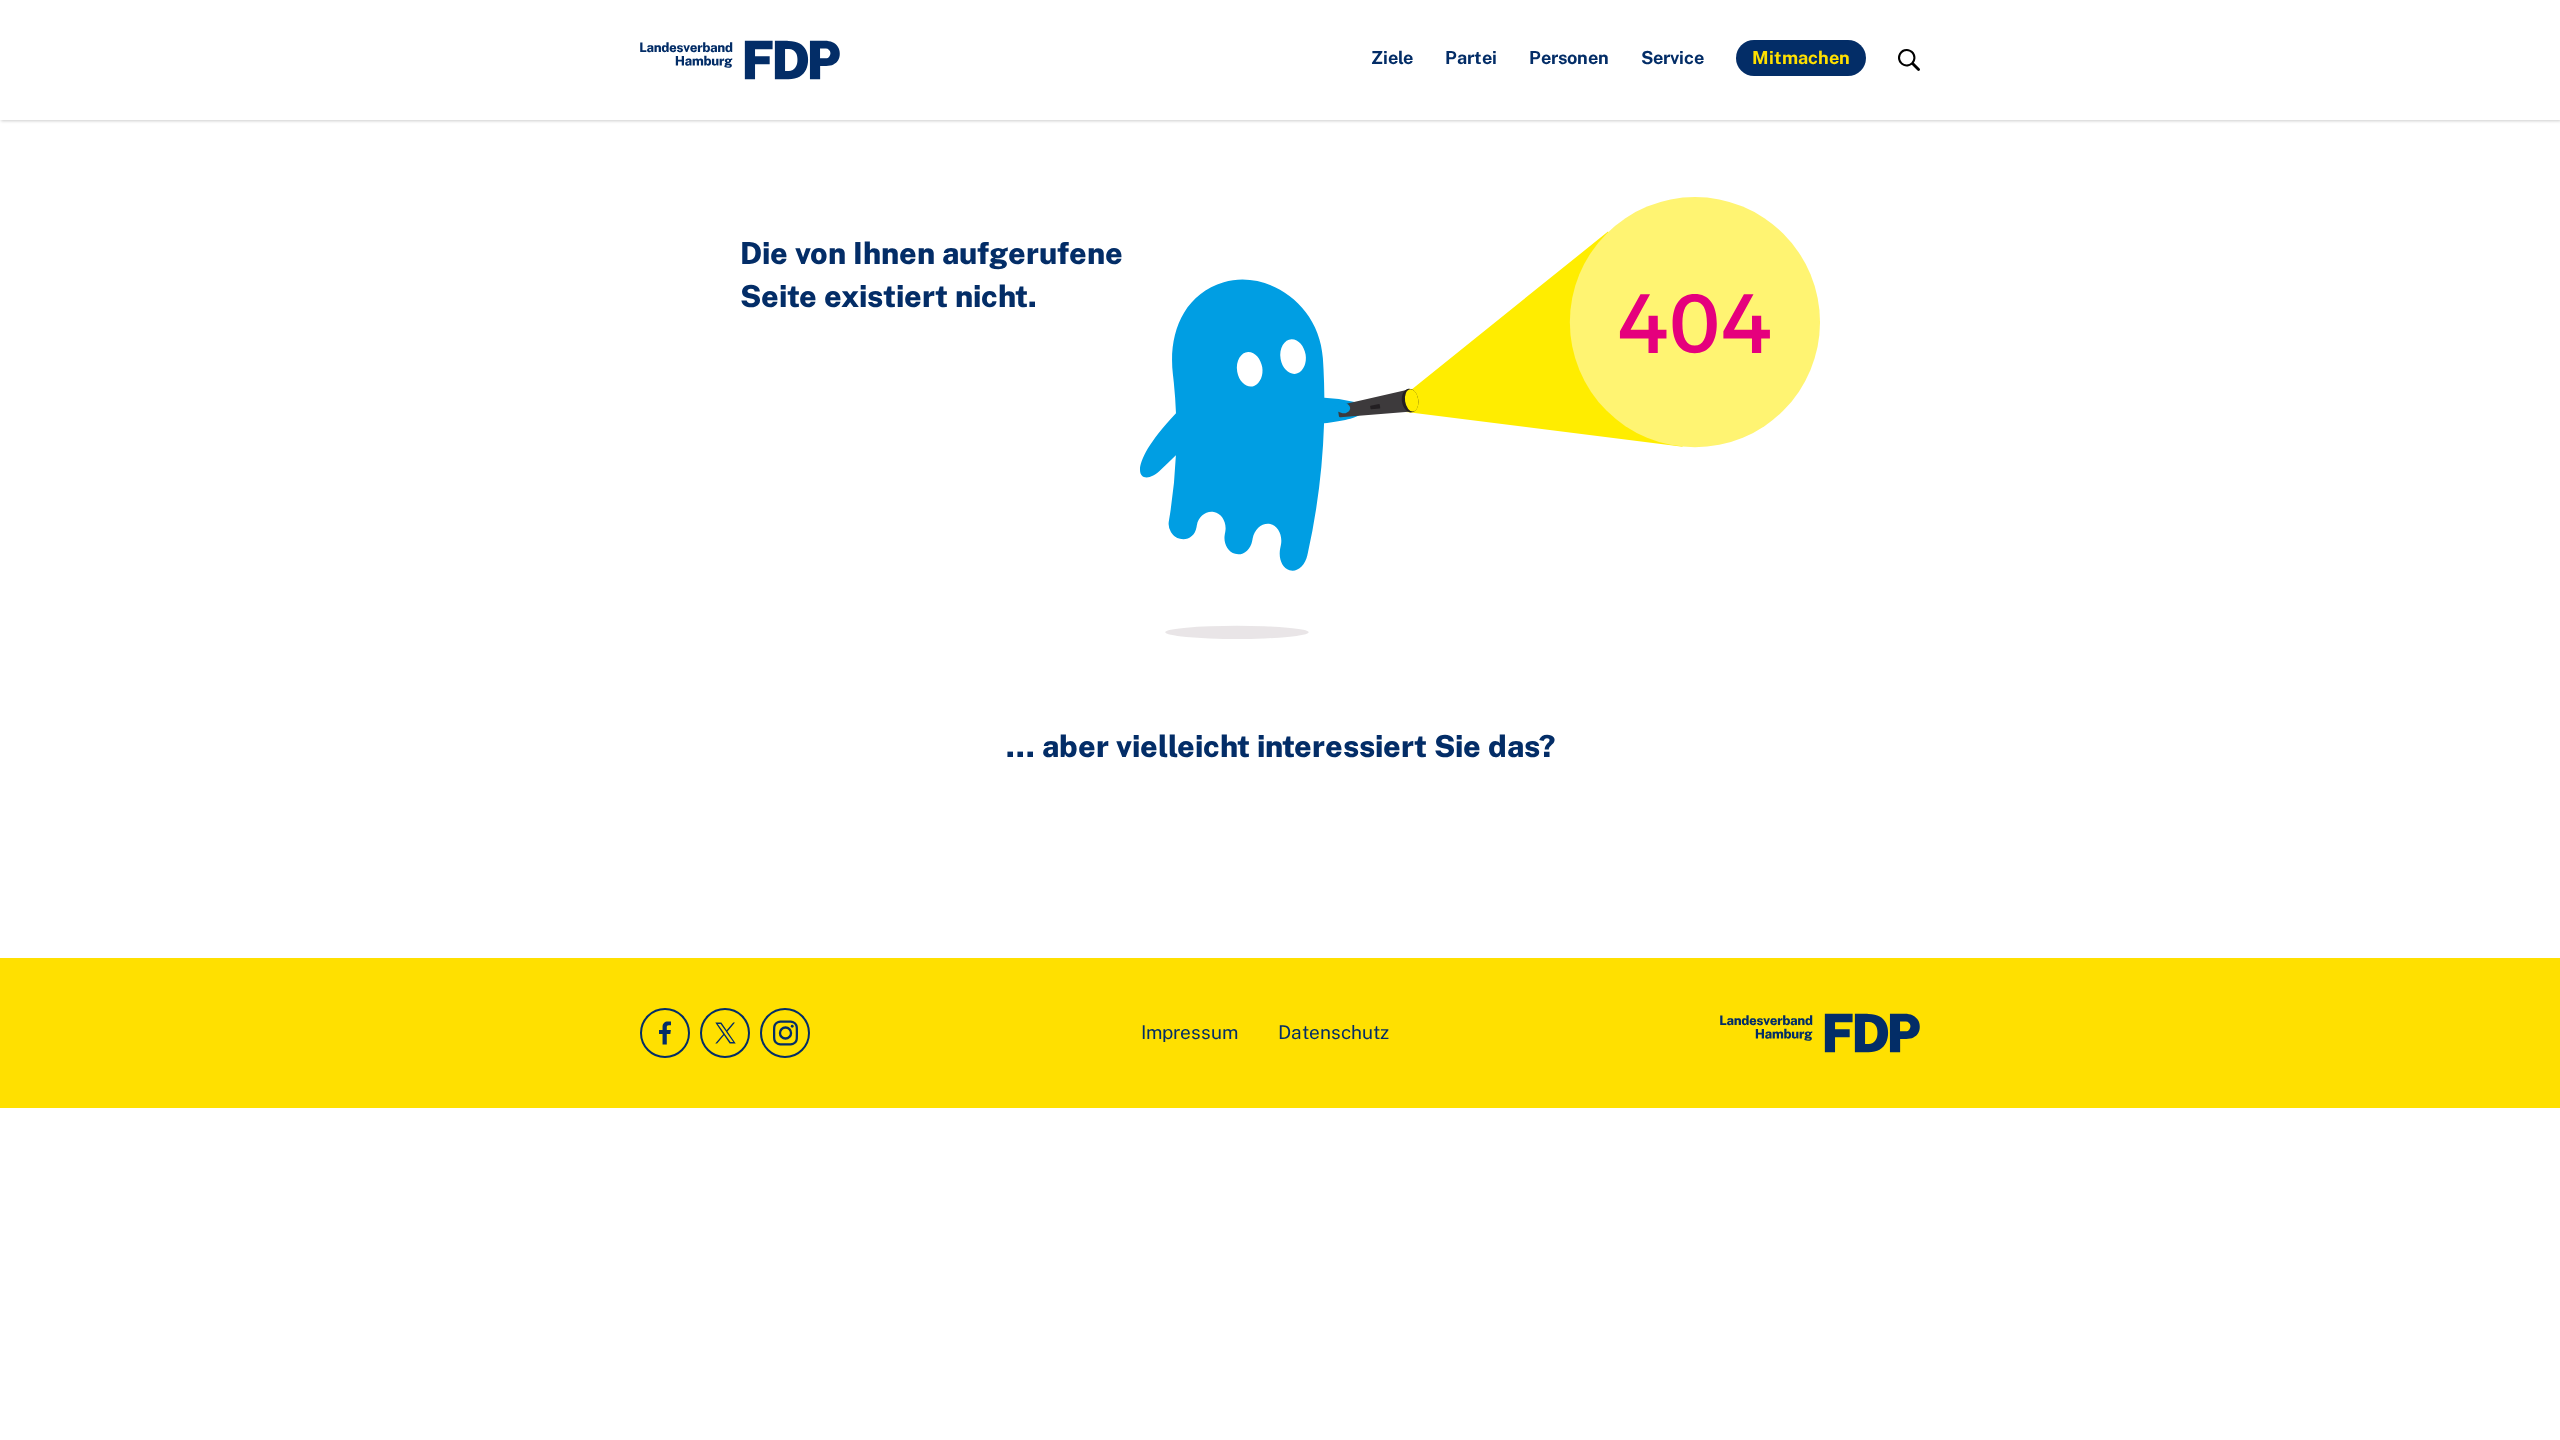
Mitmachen (1801, 57)
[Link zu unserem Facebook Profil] (665, 1033)
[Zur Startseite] (1820, 1033)
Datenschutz (1333, 1032)
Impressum (1189, 1032)
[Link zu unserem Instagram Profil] (785, 1033)
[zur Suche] (1909, 60)
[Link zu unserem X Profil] (725, 1033)
